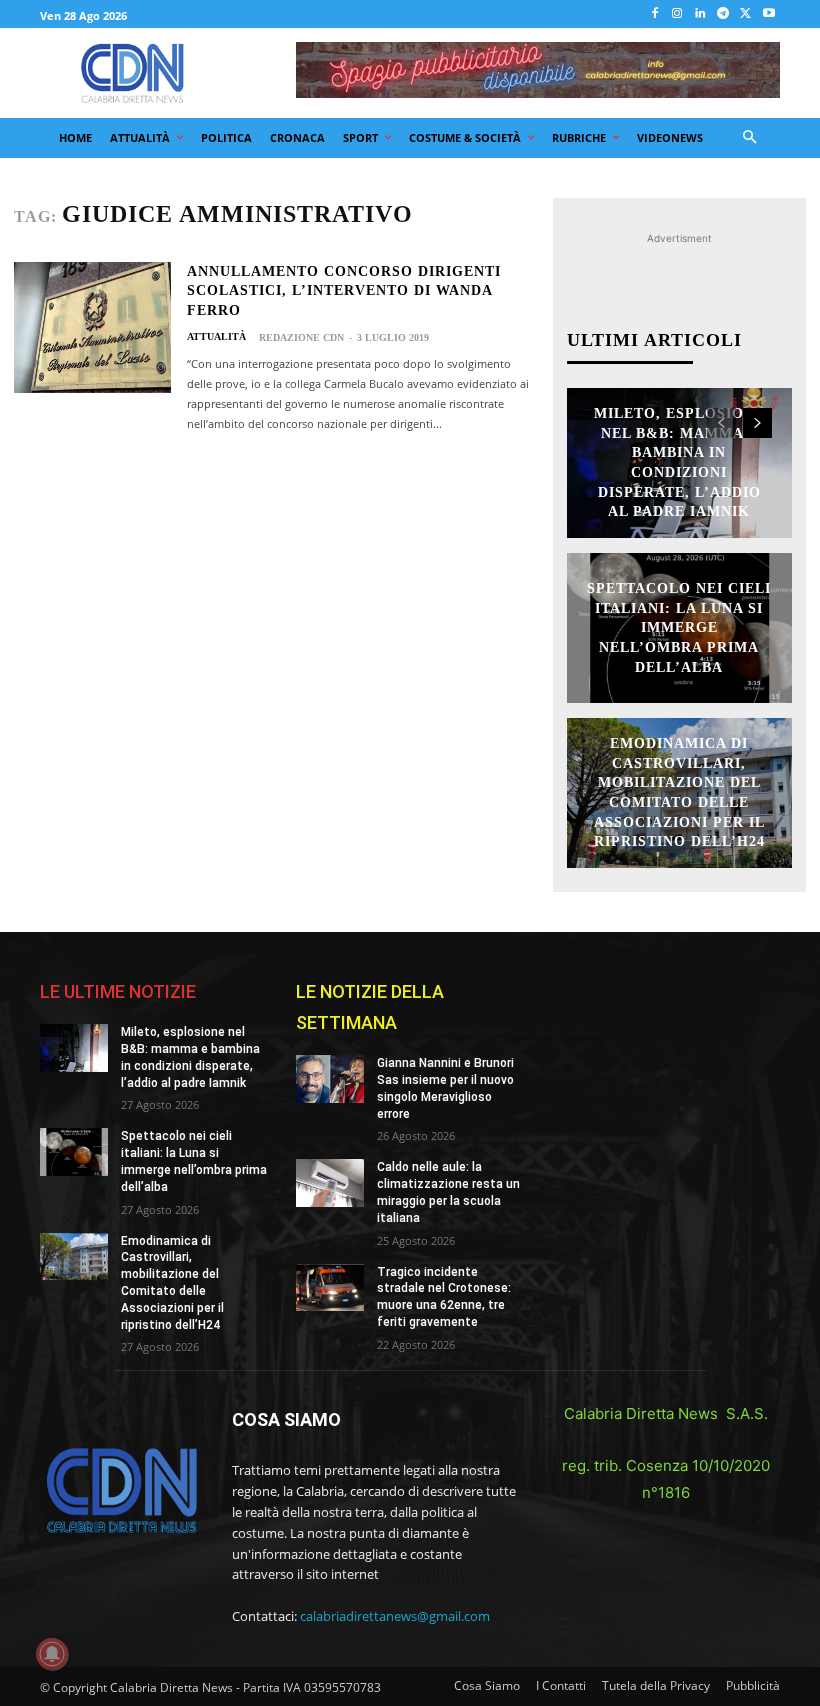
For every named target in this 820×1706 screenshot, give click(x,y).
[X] (745, 14)
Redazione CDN (301, 337)
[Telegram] (723, 14)
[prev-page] (721, 423)
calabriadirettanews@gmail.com (395, 1616)
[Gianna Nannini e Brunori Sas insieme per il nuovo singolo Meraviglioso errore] (330, 1079)
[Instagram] (677, 14)
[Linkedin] (700, 14)
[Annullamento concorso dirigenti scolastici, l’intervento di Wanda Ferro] (92, 328)
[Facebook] (654, 14)
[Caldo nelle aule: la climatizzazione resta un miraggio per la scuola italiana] (330, 1183)
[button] (750, 138)
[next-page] (757, 423)
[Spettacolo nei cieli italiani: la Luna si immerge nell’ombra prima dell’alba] (74, 1152)
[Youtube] (768, 14)
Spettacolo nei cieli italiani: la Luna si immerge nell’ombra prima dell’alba (679, 627)
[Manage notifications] (52, 1654)
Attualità (216, 337)
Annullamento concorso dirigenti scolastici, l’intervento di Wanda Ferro (344, 291)
